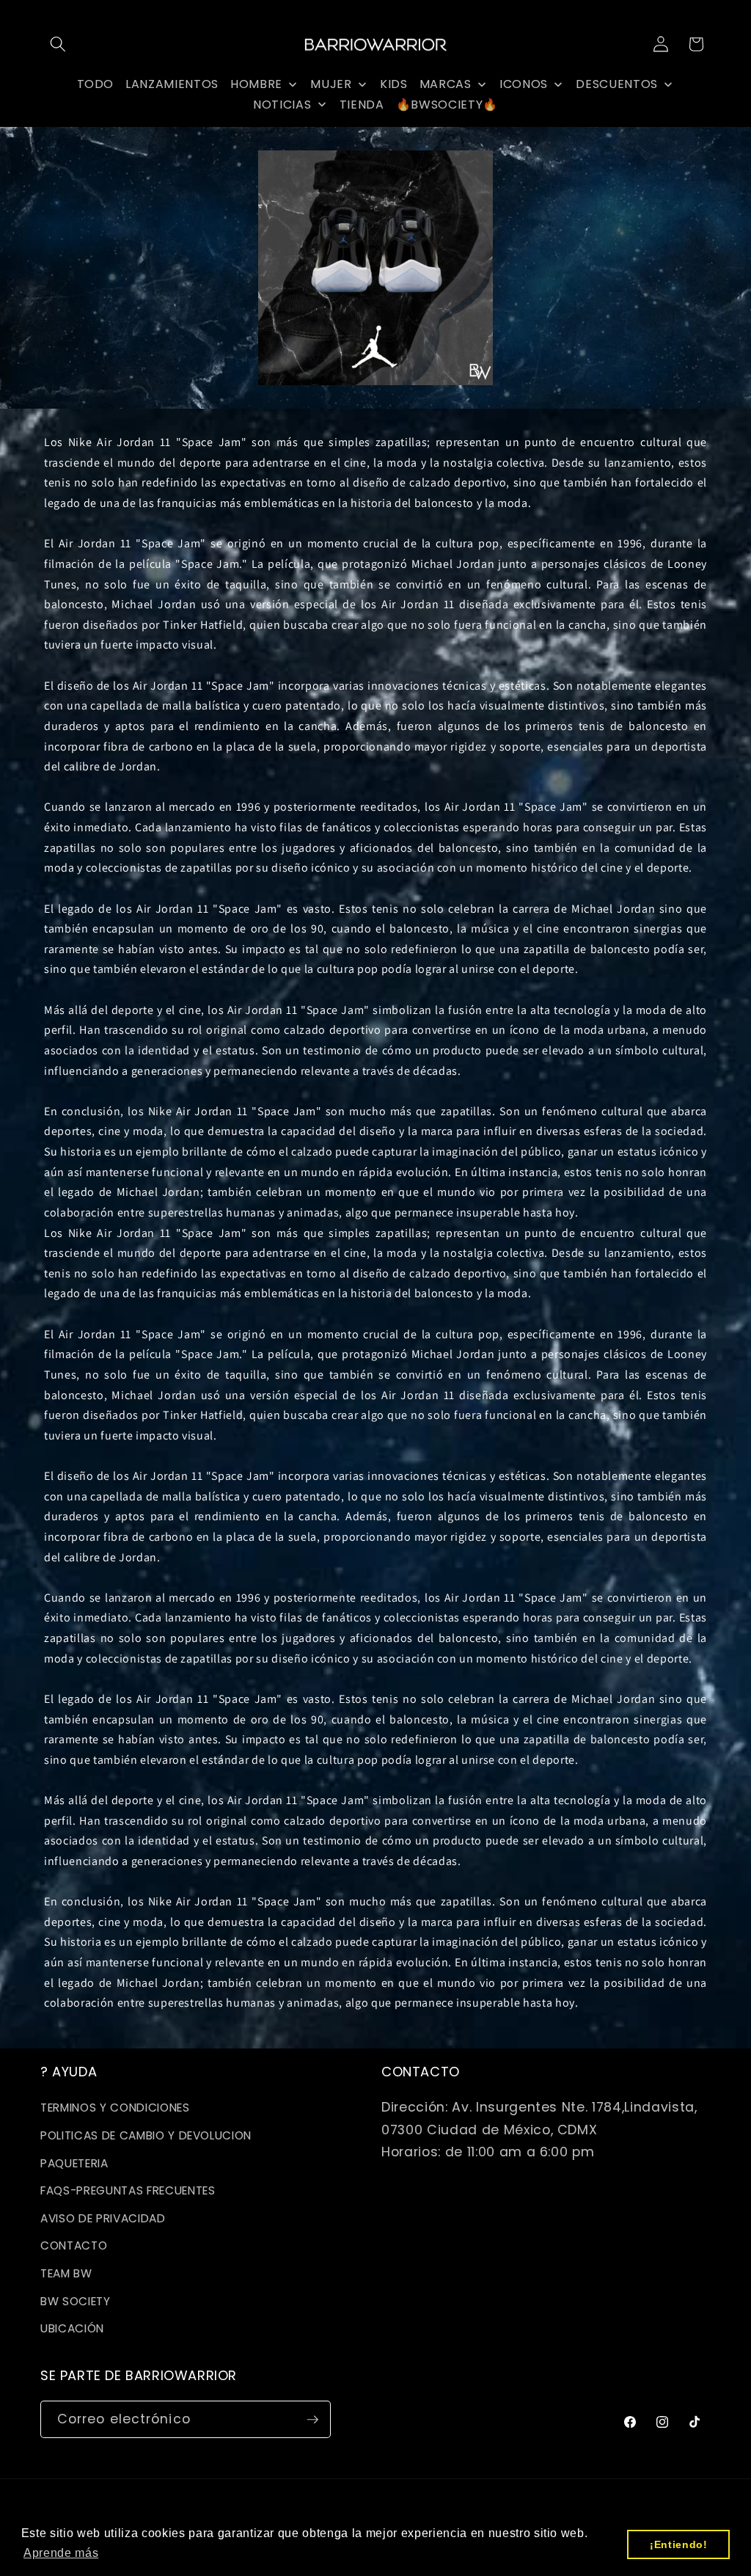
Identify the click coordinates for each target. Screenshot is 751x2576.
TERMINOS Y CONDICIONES (115, 2108)
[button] (58, 44)
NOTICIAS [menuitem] (282, 105)
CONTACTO (74, 2245)
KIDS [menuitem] (394, 84)
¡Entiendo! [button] (679, 2544)
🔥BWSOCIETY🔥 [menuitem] (447, 105)
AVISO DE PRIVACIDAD (103, 2218)
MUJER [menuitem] (331, 84)
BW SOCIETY (76, 2301)
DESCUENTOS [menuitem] (617, 84)
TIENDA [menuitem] (362, 105)
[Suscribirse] (312, 2420)
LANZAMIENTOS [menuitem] (172, 84)
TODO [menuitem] (96, 84)
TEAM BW (66, 2273)
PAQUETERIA (74, 2163)
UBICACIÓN (72, 2328)
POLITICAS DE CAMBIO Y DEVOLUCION (146, 2135)
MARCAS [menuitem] (446, 84)
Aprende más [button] (61, 2553)
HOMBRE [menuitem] (256, 84)
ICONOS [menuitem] (524, 84)
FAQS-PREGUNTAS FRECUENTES (128, 2190)
